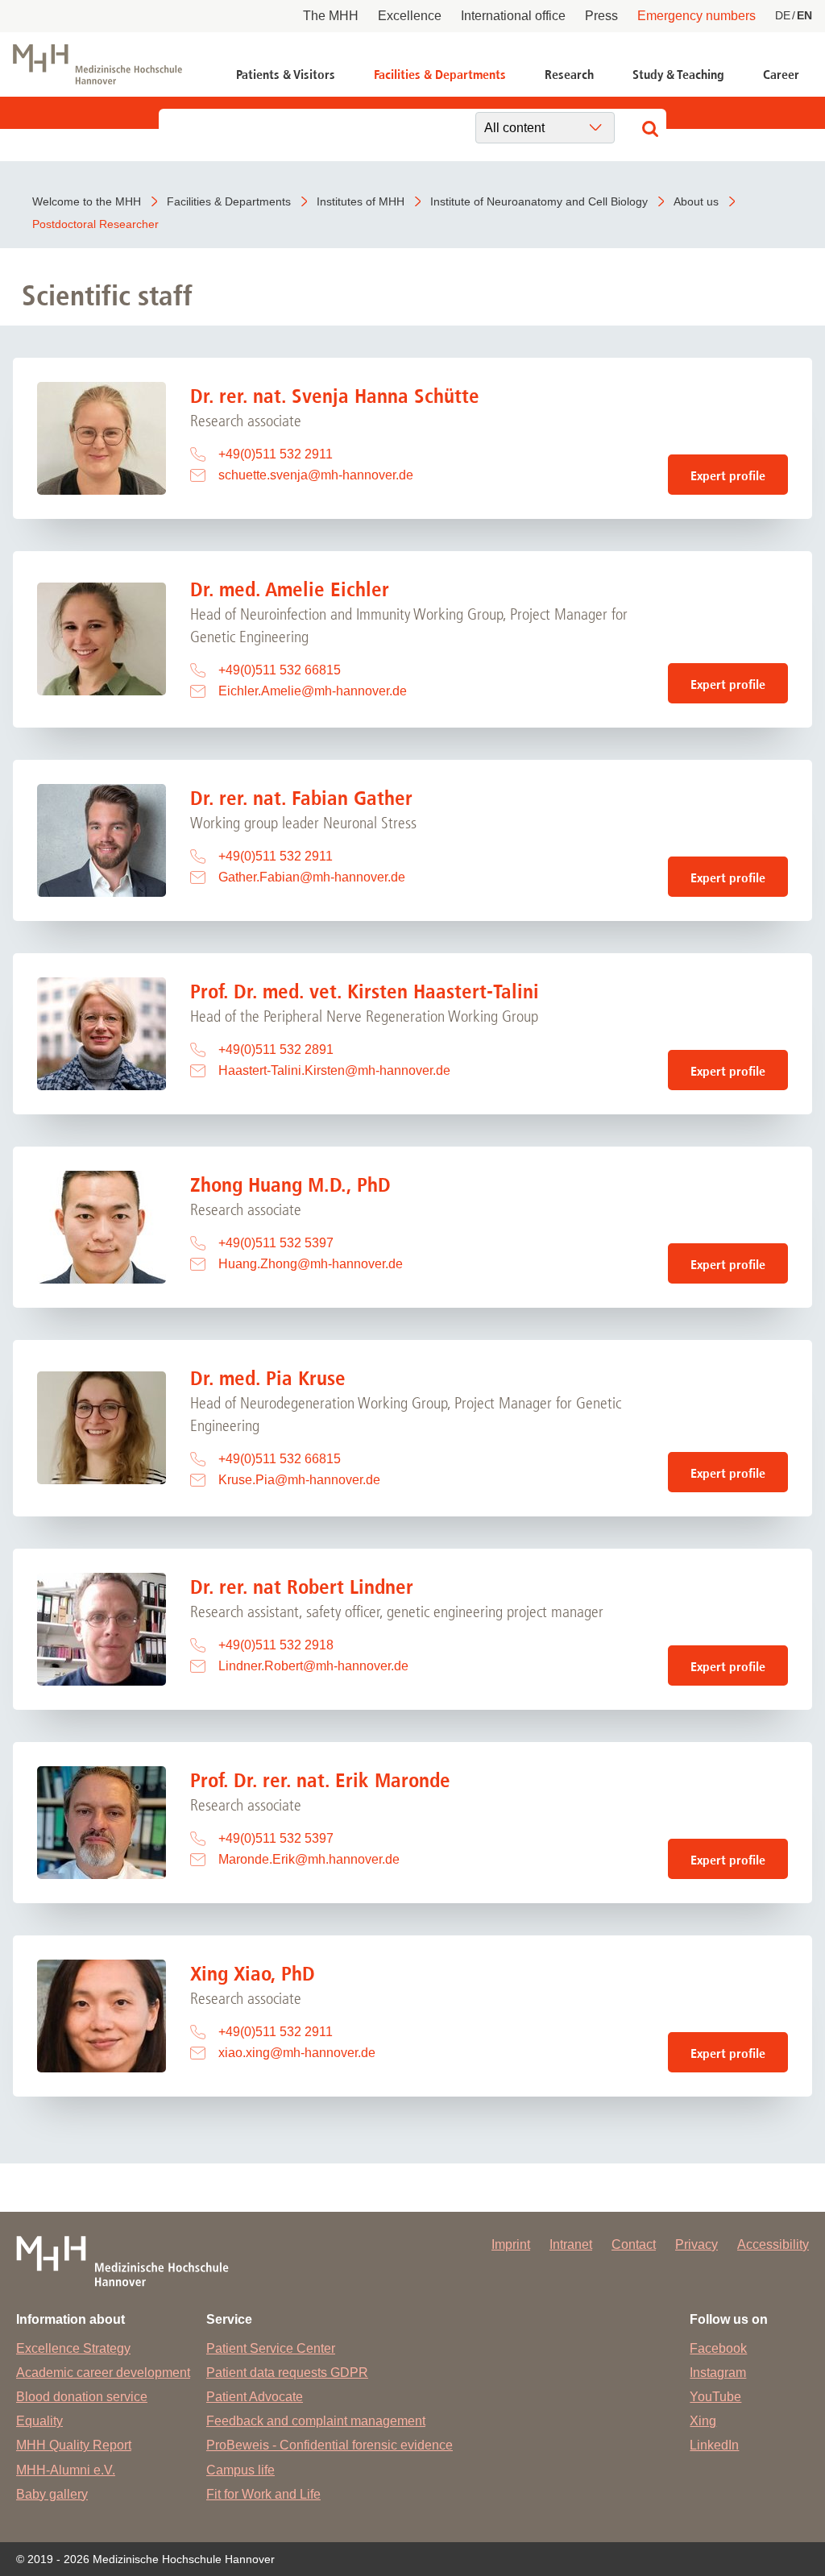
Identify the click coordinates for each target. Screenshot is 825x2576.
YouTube (715, 2397)
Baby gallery (52, 2494)
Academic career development (103, 2373)
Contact (634, 2244)
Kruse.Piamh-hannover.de (299, 1480)
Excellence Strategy (73, 2348)
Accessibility (773, 2244)
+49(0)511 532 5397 (276, 1243)
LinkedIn (714, 2445)
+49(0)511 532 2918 (276, 1645)
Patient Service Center (271, 2348)
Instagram (718, 2373)
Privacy (696, 2244)
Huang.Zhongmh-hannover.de (311, 1264)
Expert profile (728, 476)
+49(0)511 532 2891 (276, 1049)
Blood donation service (82, 2397)
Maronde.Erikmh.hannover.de (309, 1859)
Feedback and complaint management (316, 2421)
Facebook (718, 2348)
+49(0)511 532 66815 (280, 670)
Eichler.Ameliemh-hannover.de (313, 691)
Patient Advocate (255, 2397)
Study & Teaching (678, 75)
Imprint (511, 2244)
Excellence (410, 16)
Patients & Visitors (286, 75)
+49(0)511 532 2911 (276, 454)
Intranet (571, 2244)
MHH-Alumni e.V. (66, 2470)
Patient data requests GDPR (287, 2373)
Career (781, 75)
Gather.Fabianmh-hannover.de (312, 877)
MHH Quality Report (74, 2445)
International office (513, 16)
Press (601, 16)
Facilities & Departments (440, 75)
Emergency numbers (696, 16)
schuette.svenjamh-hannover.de (316, 475)
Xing (703, 2421)
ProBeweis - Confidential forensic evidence (330, 2445)
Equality (39, 2421)
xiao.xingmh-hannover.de (297, 2053)
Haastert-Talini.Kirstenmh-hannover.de (334, 1070)
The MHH (331, 16)
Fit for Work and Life (263, 2494)
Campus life (240, 2470)
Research (569, 75)
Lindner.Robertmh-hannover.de (313, 1666)
